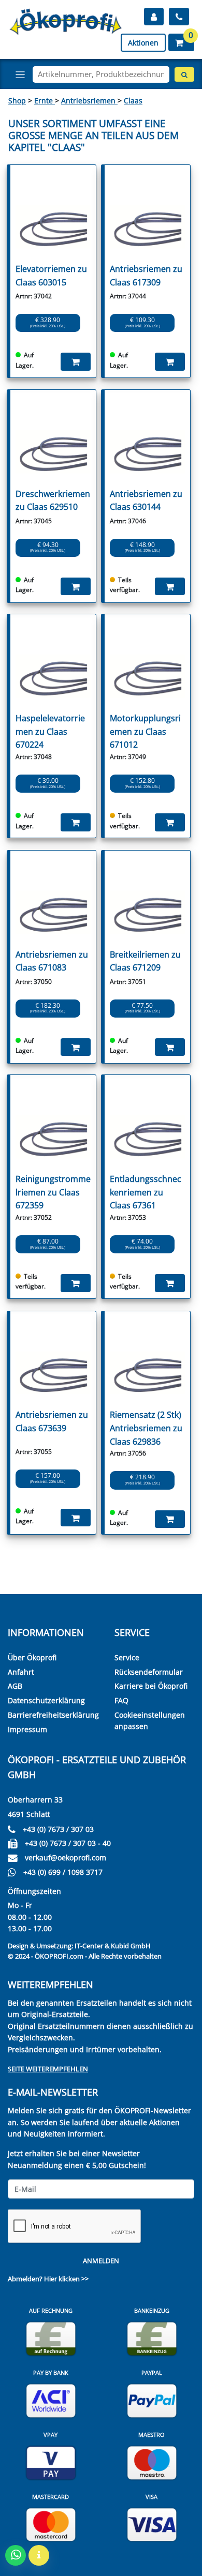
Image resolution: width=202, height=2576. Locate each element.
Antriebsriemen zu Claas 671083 (52, 961)
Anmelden (101, 2261)
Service (127, 1657)
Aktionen (143, 43)
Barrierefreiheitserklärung (53, 1715)
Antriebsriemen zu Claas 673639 (52, 1421)
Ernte (45, 101)
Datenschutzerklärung (46, 1700)
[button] (181, 42)
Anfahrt (21, 1672)
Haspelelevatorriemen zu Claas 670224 (50, 731)
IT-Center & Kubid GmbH (113, 1946)
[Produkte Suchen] (184, 74)
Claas (133, 101)
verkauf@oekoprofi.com (66, 1858)
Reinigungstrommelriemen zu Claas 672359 (53, 1192)
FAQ (121, 1700)
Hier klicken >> (66, 2279)
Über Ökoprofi (32, 1657)
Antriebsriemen (89, 101)
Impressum (27, 1729)
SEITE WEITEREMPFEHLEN (48, 2069)
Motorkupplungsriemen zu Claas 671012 (145, 731)
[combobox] (101, 74)
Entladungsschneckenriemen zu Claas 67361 (146, 1192)
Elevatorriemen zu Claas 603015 (51, 276)
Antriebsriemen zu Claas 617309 (146, 276)
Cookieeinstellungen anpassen (150, 1721)
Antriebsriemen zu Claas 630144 (146, 501)
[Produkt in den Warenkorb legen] (76, 361)
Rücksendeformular (149, 1672)
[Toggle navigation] (20, 74)
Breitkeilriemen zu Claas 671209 (145, 961)
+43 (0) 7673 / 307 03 (58, 1829)
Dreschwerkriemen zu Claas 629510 (53, 501)
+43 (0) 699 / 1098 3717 (63, 1872)
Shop (17, 101)
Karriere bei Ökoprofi (151, 1686)
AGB (15, 1686)
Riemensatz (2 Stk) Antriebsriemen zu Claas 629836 (146, 1428)
